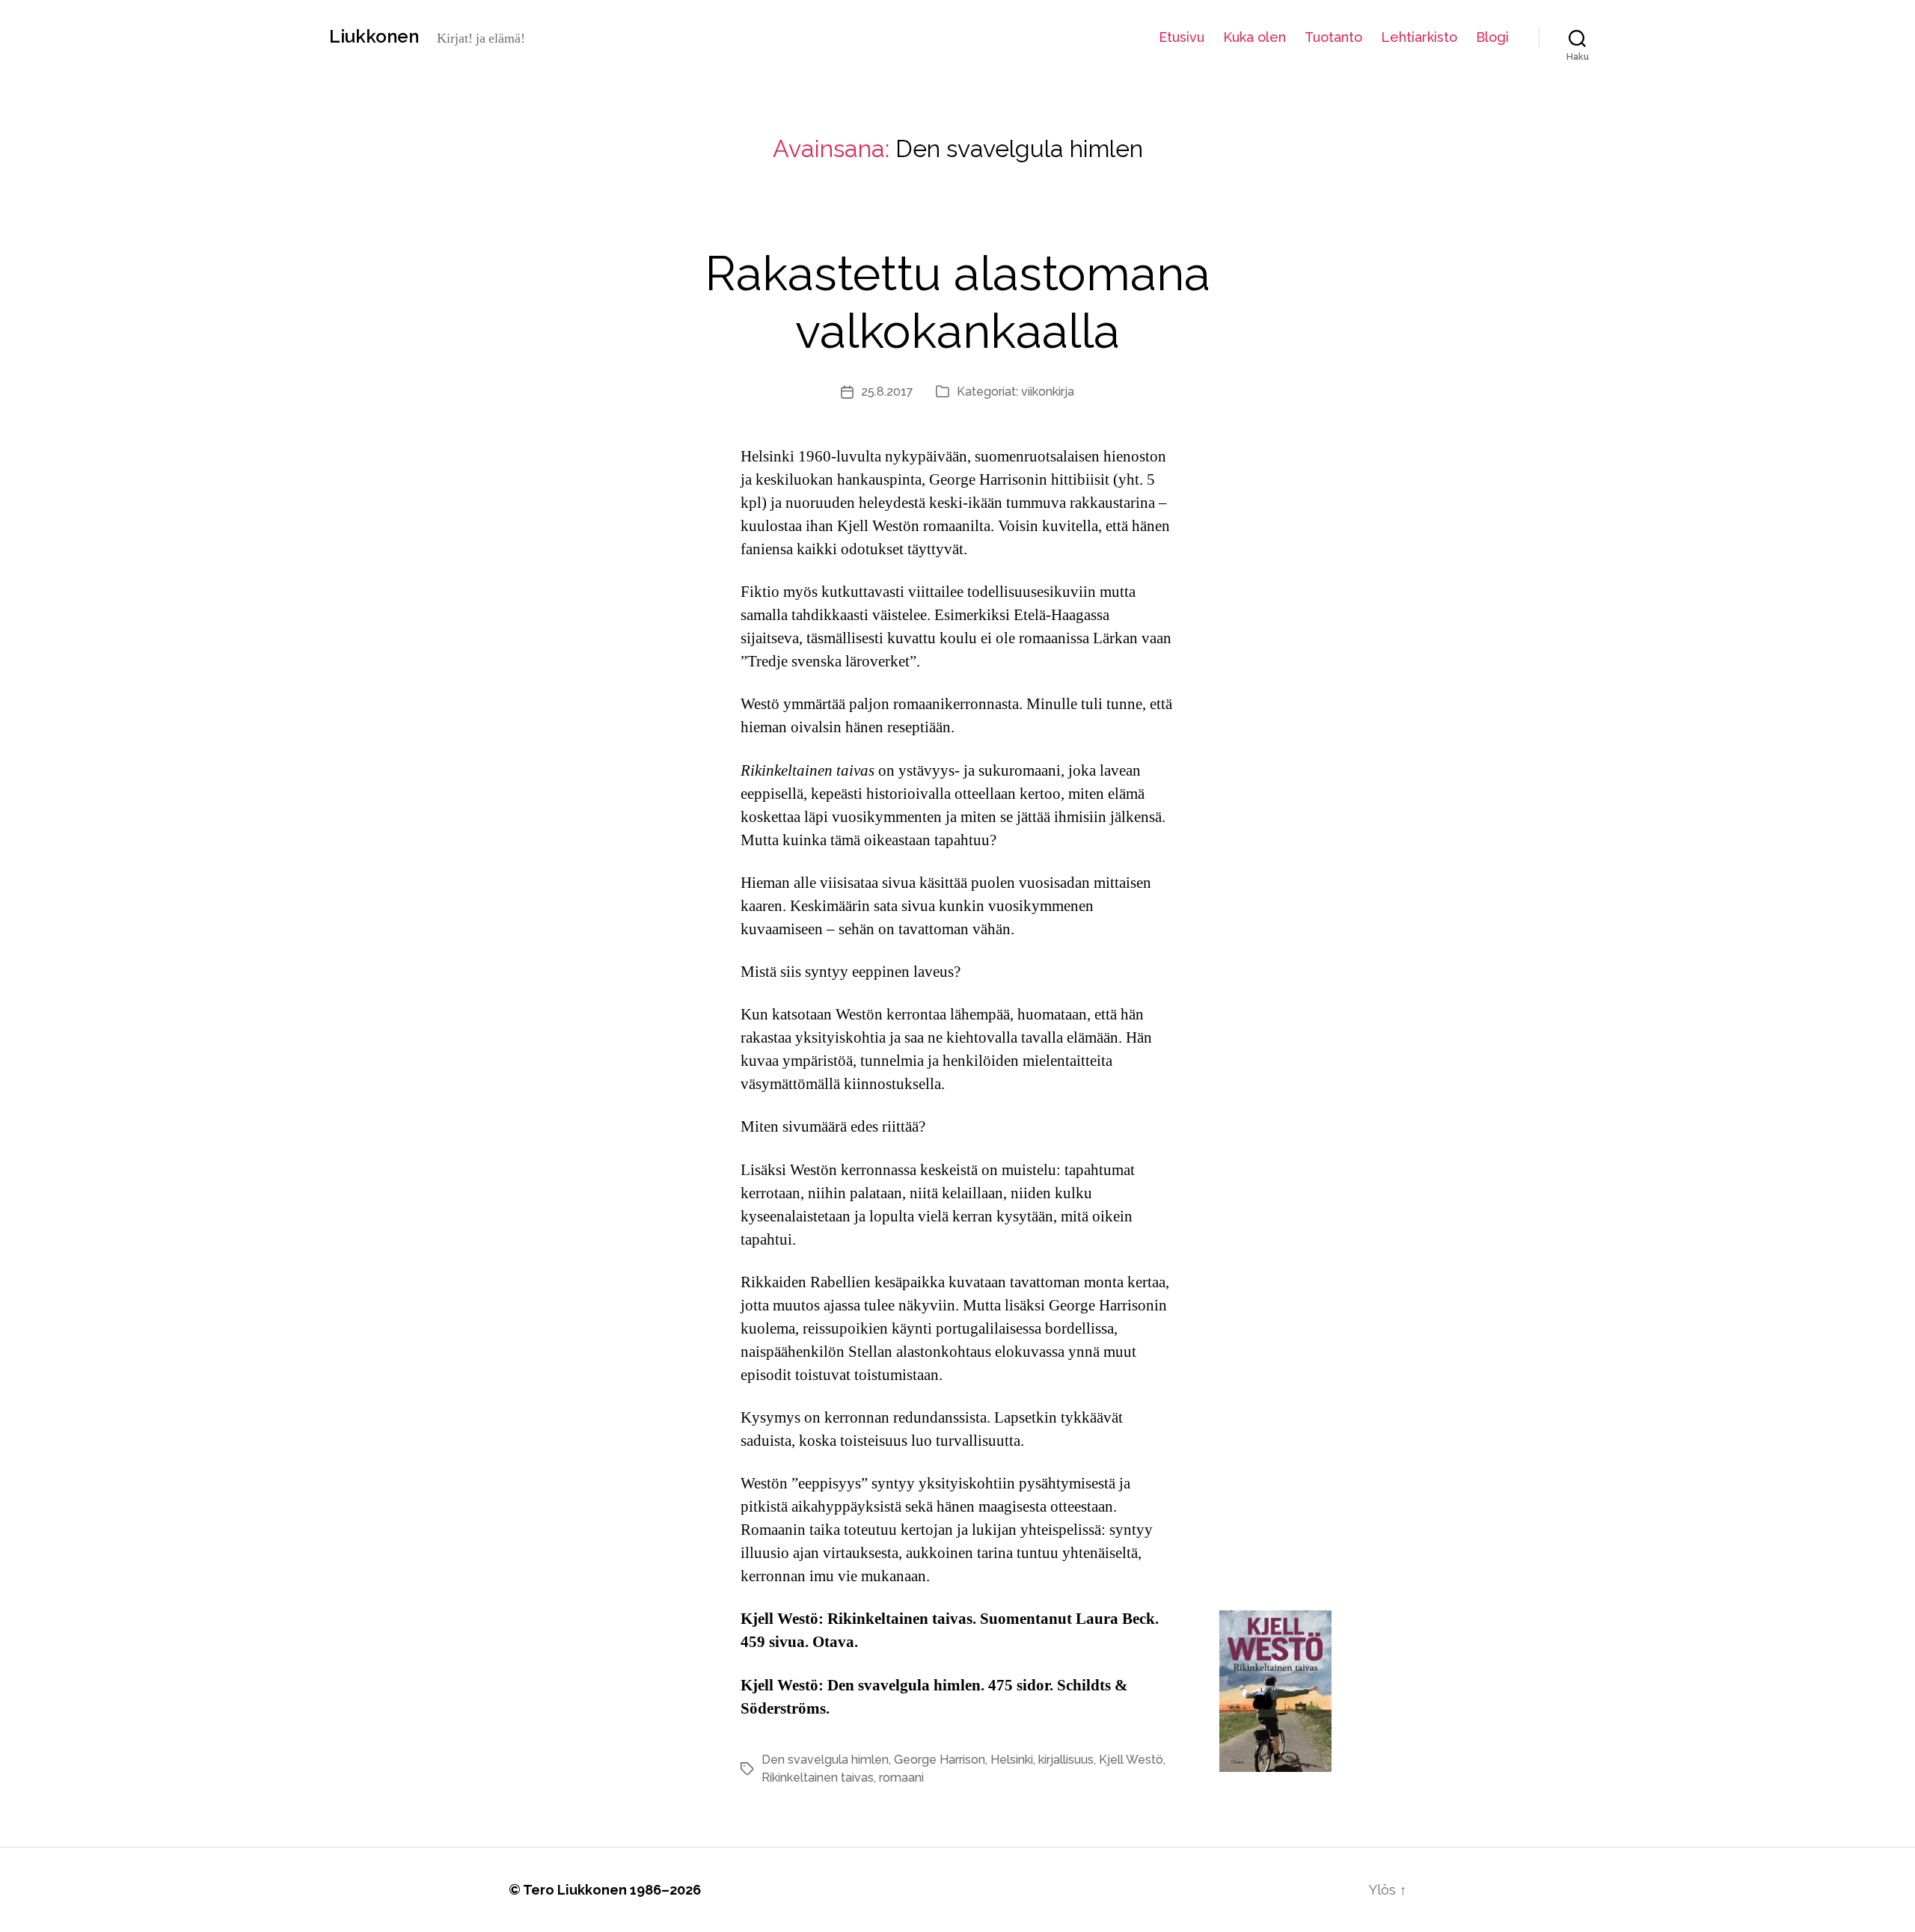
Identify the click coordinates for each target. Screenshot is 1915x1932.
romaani (901, 1778)
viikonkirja (1048, 392)
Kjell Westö (1131, 1760)
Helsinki (1012, 1760)
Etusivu (1182, 37)
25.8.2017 (887, 392)
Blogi (1492, 37)
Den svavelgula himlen (825, 1760)
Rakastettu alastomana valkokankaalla (957, 302)
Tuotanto (1333, 37)
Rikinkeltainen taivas (818, 1778)
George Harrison (940, 1760)
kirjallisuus (1066, 1760)
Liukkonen (374, 37)
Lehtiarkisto (1419, 37)
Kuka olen (1254, 37)
